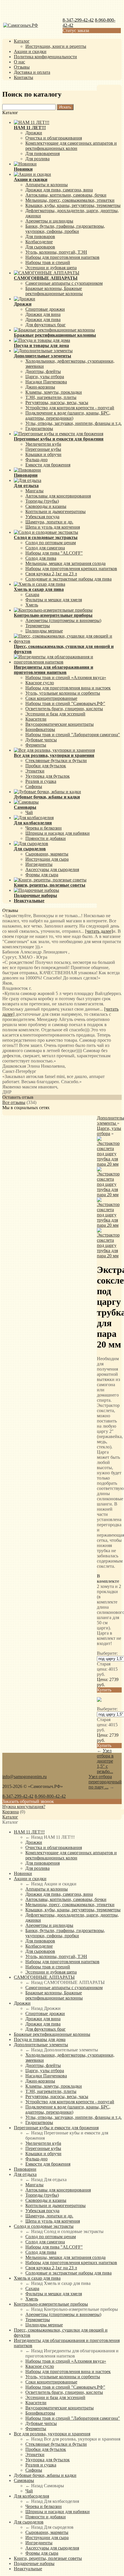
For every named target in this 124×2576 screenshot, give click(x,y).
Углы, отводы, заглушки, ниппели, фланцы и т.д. (74, 423)
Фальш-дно (36, 460)
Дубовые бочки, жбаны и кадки (45, 2475)
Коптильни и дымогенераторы (56, 511)
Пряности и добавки (46, 838)
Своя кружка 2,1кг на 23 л (51, 574)
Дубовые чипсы (41, 740)
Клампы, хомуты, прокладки (54, 392)
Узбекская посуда (42, 517)
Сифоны (34, 786)
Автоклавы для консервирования (58, 496)
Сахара (32, 594)
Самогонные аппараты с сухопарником (64, 283)
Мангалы (34, 491)
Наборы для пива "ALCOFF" (54, 553)
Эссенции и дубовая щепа (51, 268)
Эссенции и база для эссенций (55, 714)
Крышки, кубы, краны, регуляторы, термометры (73, 205)
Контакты (24, 77)
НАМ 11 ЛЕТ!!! (29, 1832)
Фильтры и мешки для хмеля (54, 600)
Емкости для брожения (48, 465)
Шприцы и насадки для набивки (58, 833)
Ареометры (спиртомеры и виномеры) (63, 620)
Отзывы (22, 67)
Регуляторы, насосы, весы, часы (57, 403)
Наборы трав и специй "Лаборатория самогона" (73, 735)
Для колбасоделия (31, 2496)
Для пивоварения (43, 153)
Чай (29, 812)
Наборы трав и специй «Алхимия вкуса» (66, 678)
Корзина (11, 1812)
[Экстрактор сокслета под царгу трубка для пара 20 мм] (109, 1164)
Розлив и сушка (41, 781)
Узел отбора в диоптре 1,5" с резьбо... (105, 1761)
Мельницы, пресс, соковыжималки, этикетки (70, 200)
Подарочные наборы (34, 2563)
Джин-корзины (40, 387)
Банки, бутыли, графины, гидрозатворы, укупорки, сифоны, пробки (65, 229)
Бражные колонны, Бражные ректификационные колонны (54, 291)
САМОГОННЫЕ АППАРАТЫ (44, 1977)
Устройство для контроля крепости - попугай (70, 408)
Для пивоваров (40, 237)
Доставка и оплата (32, 72)
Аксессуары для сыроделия (52, 869)
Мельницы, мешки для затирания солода (65, 563)
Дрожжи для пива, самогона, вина (59, 190)
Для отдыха (25, 2174)
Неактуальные (28, 2569)
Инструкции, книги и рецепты (56, 46)
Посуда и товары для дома (40, 2039)
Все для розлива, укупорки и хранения (52, 2434)
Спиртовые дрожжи (45, 309)
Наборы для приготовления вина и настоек (68, 688)
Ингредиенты (39, 864)
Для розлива (37, 159)
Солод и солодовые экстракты (44, 2226)
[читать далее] (99, 931)
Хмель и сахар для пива (37, 2278)
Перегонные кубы (43, 449)
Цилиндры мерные (44, 631)
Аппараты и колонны (47, 185)
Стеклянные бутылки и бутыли (56, 761)
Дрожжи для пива (43, 320)
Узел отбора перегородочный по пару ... (105, 1782)
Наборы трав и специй (48, 262)
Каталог (22, 41)
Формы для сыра (42, 875)
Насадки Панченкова (46, 382)
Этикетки (35, 771)
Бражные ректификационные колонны (52, 2034)
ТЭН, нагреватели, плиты (51, 397)
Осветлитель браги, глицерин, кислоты (64, 709)
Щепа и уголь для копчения (53, 527)
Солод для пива (41, 558)
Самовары (24, 2480)
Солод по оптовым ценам (51, 543)
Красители (36, 719)
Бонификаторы (40, 729)
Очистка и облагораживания (54, 138)
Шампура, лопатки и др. (49, 522)
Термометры (38, 626)
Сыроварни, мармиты (47, 854)
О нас (19, 62)
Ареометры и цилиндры (49, 221)
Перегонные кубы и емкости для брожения (56, 2128)
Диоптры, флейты (43, 371)
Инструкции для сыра (47, 859)
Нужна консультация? (24, 1807)
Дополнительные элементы (41, 2045)
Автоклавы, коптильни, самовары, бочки (66, 195)
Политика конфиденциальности (45, 57)
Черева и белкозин (44, 828)
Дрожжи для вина (43, 314)
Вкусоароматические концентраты (60, 724)
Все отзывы (14, 1102)
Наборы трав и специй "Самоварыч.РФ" (65, 703)
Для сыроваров (40, 247)
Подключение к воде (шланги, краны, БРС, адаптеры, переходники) (68, 415)
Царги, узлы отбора (45, 377)
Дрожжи (34, 133)
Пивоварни (25, 2169)
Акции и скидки (30, 51)
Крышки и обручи (43, 454)
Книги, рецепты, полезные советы (48, 2558)
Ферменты (36, 745)
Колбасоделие (39, 242)
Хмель (32, 605)
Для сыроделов (29, 2522)
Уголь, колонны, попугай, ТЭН (56, 252)
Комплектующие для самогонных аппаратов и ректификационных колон (71, 146)
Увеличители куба (43, 444)
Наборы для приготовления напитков (62, 257)
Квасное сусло (40, 683)
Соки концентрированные (51, 698)
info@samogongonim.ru (25, 1777)
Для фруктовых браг (46, 325)
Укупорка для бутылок (48, 776)
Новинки (23, 1873)
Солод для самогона (45, 548)
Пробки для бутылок (46, 766)
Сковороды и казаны (46, 506)
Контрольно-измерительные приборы (51, 2304)
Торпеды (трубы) (42, 501)
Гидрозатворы (39, 428)
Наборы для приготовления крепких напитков (71, 569)
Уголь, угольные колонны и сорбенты (63, 693)
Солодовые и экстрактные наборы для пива (68, 579)
